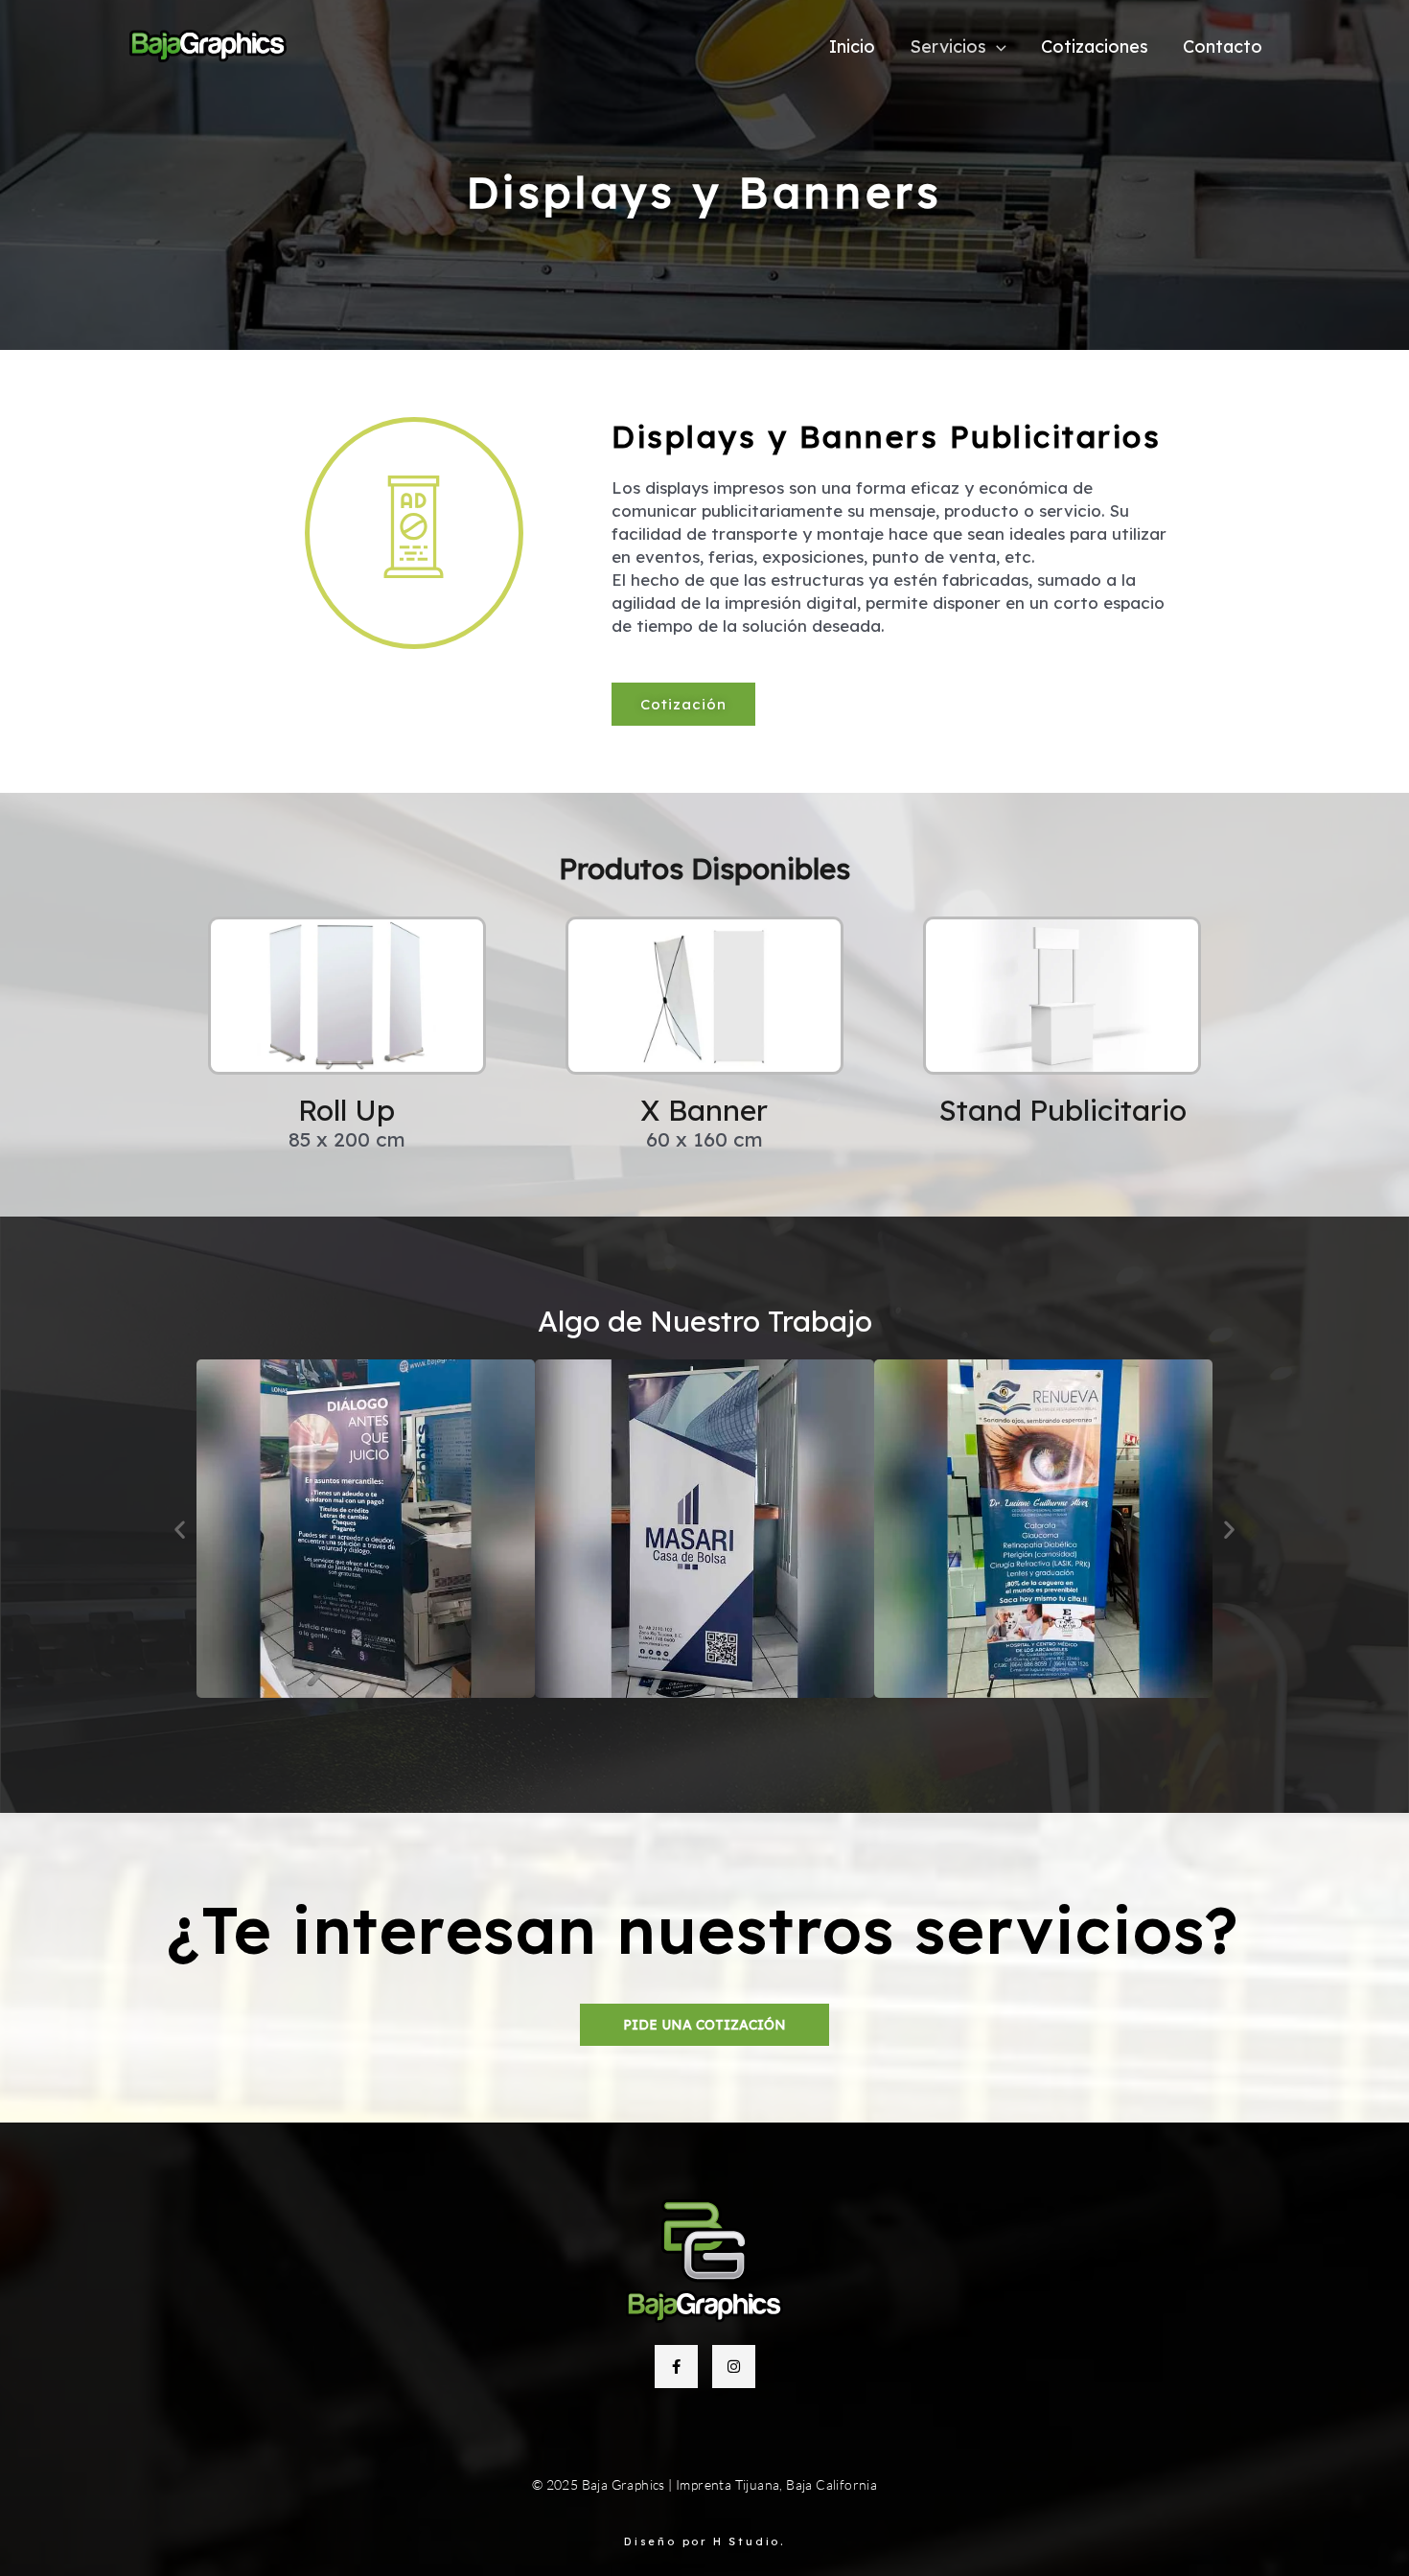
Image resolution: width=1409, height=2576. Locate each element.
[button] (996, 47)
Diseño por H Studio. (704, 2541)
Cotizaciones (1095, 47)
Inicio (852, 47)
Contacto (1223, 47)
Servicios (948, 47)
